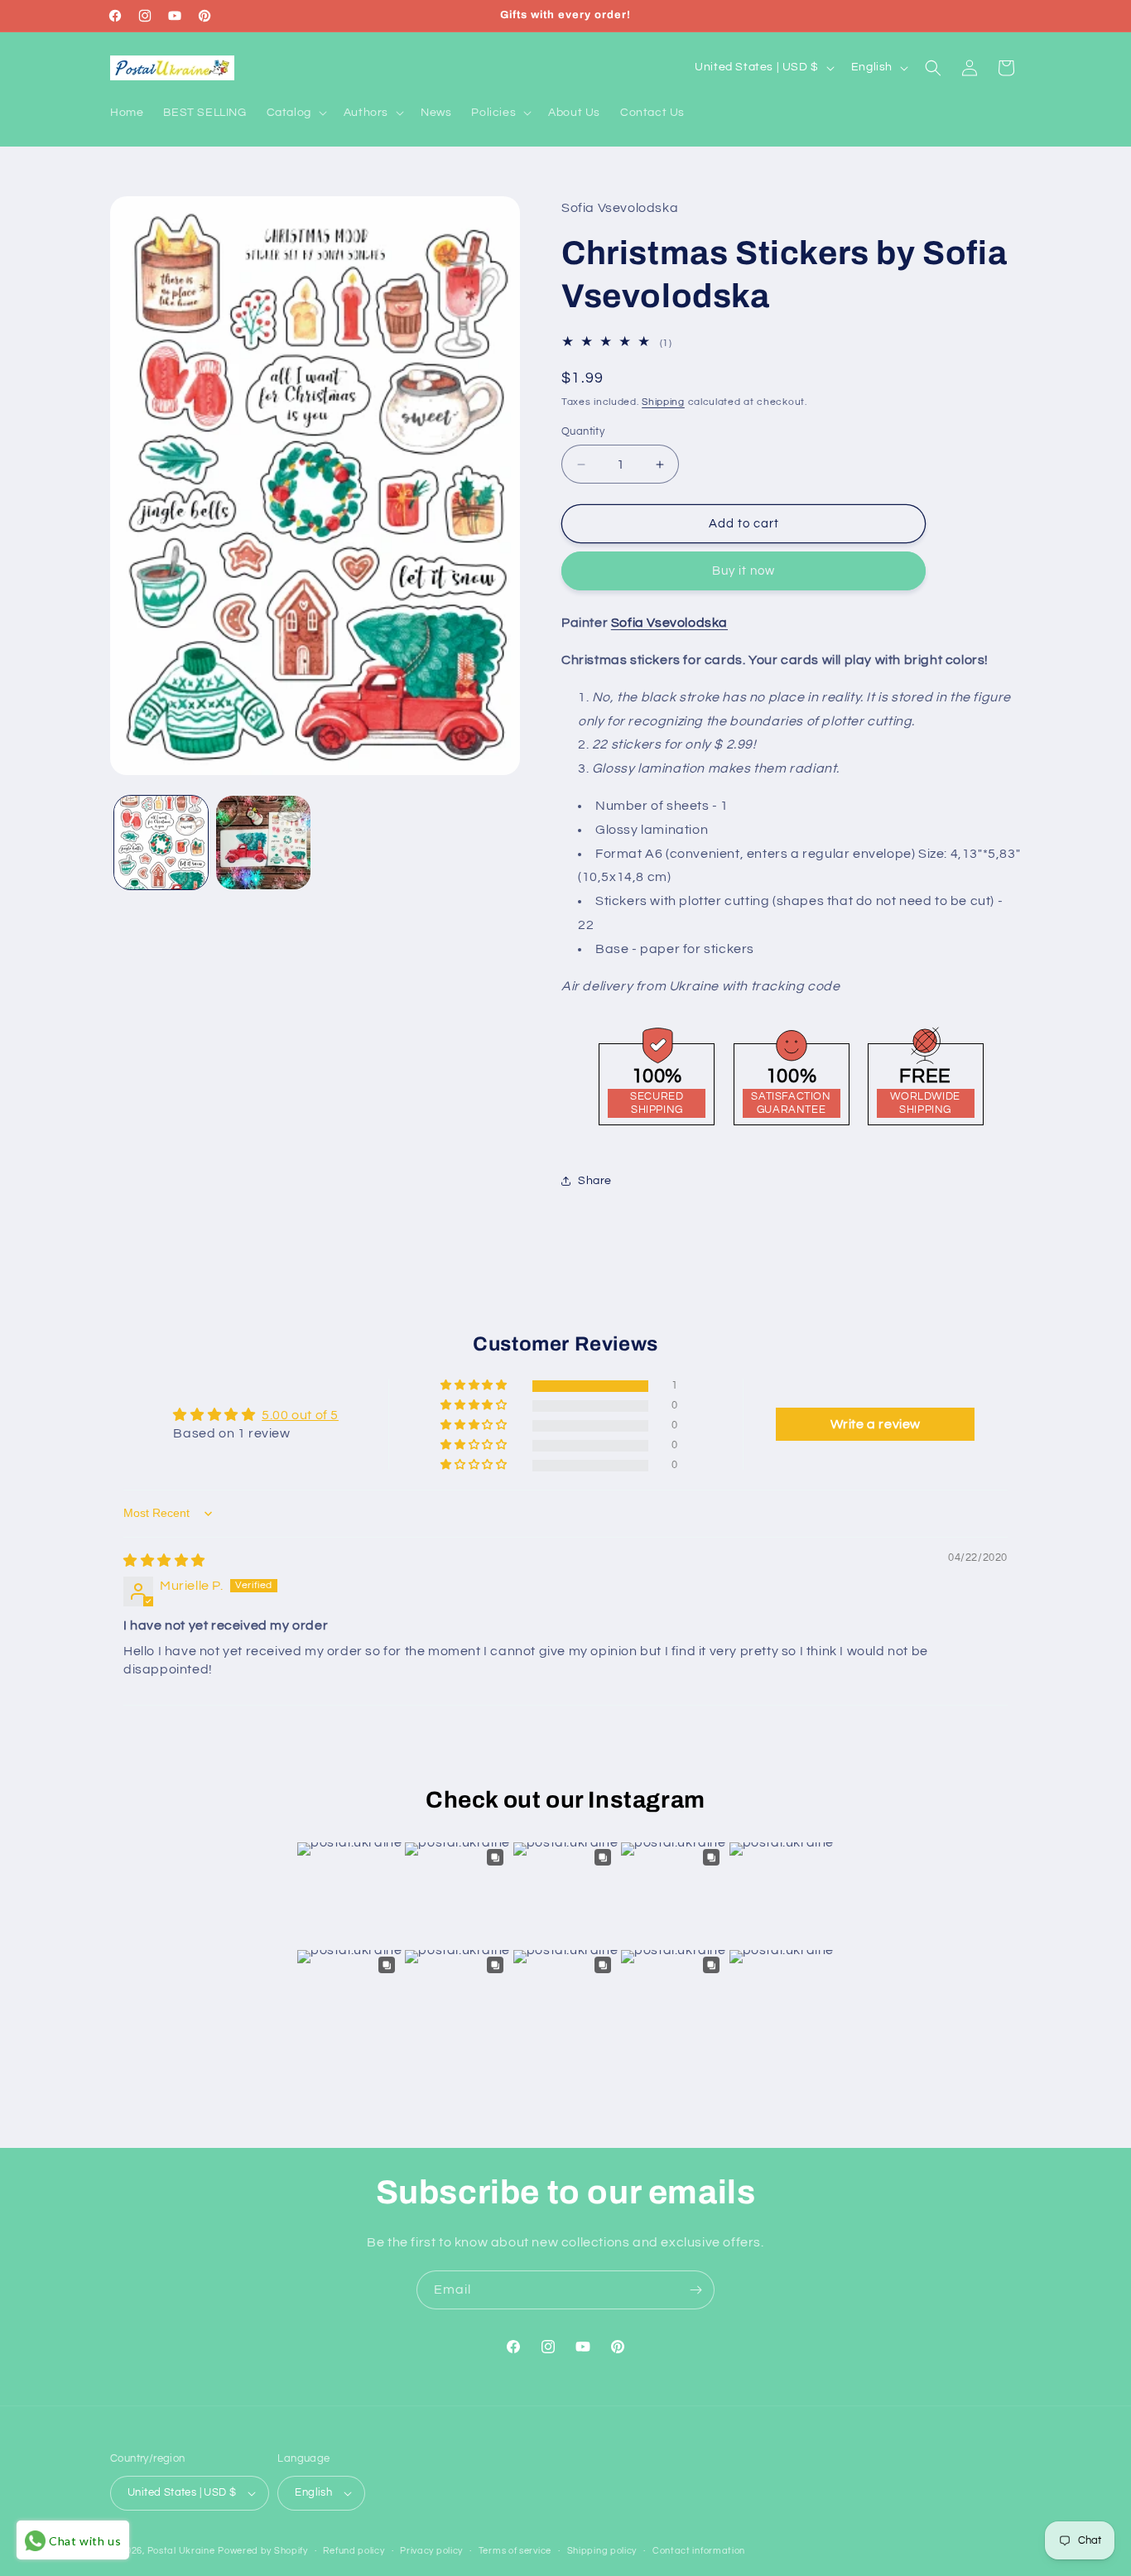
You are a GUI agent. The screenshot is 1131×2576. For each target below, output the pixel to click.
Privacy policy (431, 2551)
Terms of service (515, 2551)
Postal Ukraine (181, 2551)
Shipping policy (602, 2551)
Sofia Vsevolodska (669, 623)
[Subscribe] (695, 2290)
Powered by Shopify (263, 2551)
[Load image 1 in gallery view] (161, 843)
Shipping (663, 402)
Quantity (583, 431)
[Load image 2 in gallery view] (263, 843)
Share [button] (595, 1181)
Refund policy (354, 2551)
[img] (164, 1561)
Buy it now (744, 571)
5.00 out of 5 (300, 1415)
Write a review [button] (876, 1424)
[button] (295, 113)
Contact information (699, 2551)
